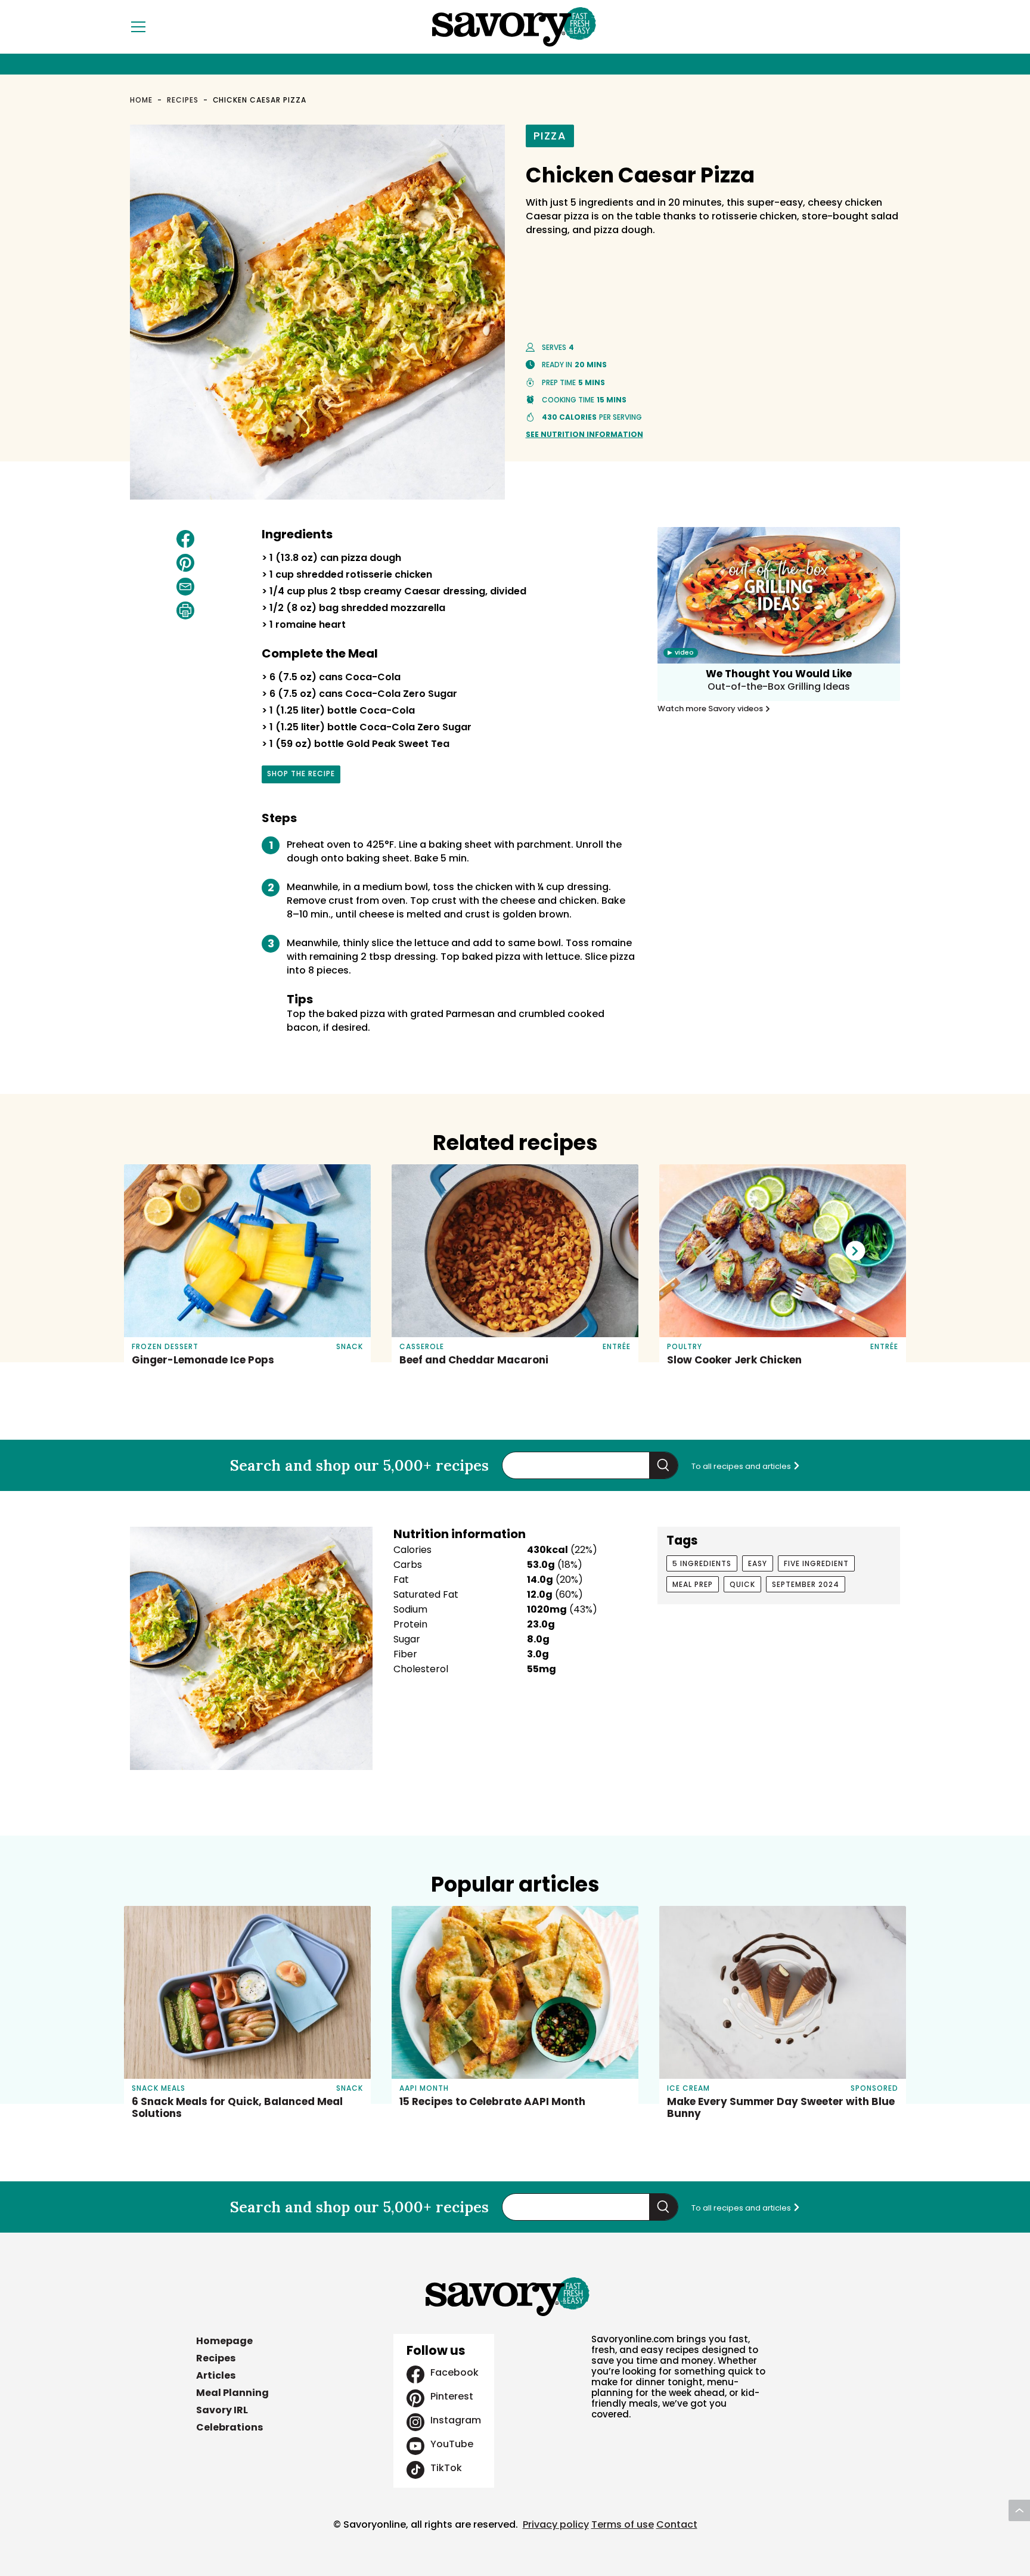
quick (742, 1584)
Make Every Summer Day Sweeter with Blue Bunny (781, 2107)
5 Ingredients (702, 1563)
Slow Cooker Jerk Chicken (734, 1360)
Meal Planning (232, 2393)
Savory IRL (222, 2410)
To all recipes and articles (742, 1466)
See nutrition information (584, 434)
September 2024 (806, 1584)
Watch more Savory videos (711, 709)
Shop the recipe (301, 776)
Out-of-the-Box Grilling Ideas (779, 686)
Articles (216, 2375)
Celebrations (229, 2427)
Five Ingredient (816, 1563)
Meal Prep (693, 1584)
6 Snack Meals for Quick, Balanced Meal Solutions (237, 2107)
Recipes (183, 100)
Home (141, 100)
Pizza (550, 136)
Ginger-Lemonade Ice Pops (203, 1360)
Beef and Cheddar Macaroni (474, 1360)
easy (758, 1563)
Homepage (224, 2341)
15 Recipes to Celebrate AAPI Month (492, 2101)
